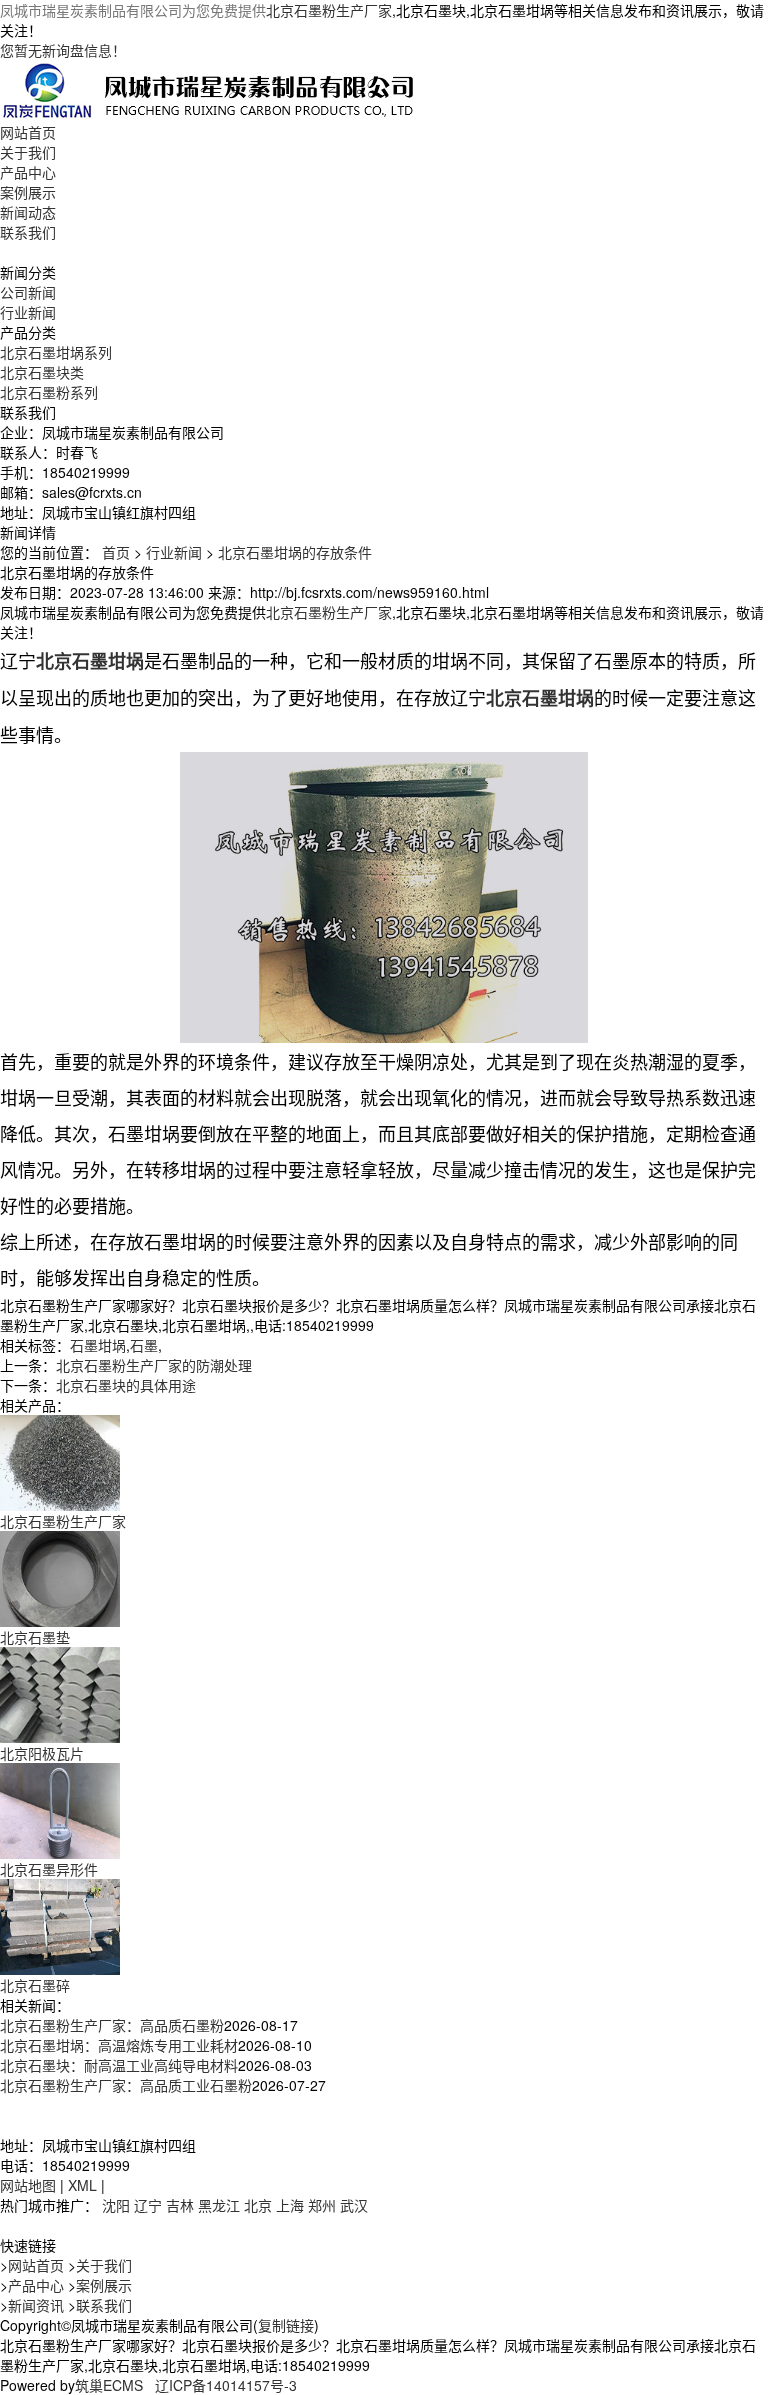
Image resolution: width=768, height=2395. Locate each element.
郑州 (322, 2205)
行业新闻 (28, 312)
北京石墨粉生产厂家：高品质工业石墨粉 (126, 2085)
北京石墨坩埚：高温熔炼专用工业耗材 (119, 2045)
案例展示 (28, 192)
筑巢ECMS (109, 2385)
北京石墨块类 (42, 372)
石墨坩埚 (98, 1345)
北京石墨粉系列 (49, 392)
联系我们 (28, 232)
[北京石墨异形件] (60, 1809)
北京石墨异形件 (49, 1869)
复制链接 (286, 2325)
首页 (116, 552)
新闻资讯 (36, 2305)
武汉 (354, 2205)
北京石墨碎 (35, 1985)
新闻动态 (28, 212)
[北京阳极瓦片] (60, 1693)
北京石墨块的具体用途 (126, 1385)
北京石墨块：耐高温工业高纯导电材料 (119, 2065)
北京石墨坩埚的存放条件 (295, 552)
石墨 (144, 1345)
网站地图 (28, 2185)
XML (82, 2185)
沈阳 (116, 2205)
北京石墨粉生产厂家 (329, 10)
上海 (290, 2205)
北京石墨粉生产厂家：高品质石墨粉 (112, 2025)
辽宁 (148, 2205)
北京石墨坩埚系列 (56, 352)
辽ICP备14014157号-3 (226, 2385)
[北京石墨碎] (60, 1925)
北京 (258, 2205)
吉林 (180, 2205)
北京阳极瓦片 (42, 1753)
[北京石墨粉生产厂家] (60, 1461)
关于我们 (28, 152)
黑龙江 (219, 2205)
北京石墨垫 (35, 1637)
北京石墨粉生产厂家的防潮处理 (154, 1365)
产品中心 (28, 172)
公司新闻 (28, 292)
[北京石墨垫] (60, 1577)
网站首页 (28, 132)
